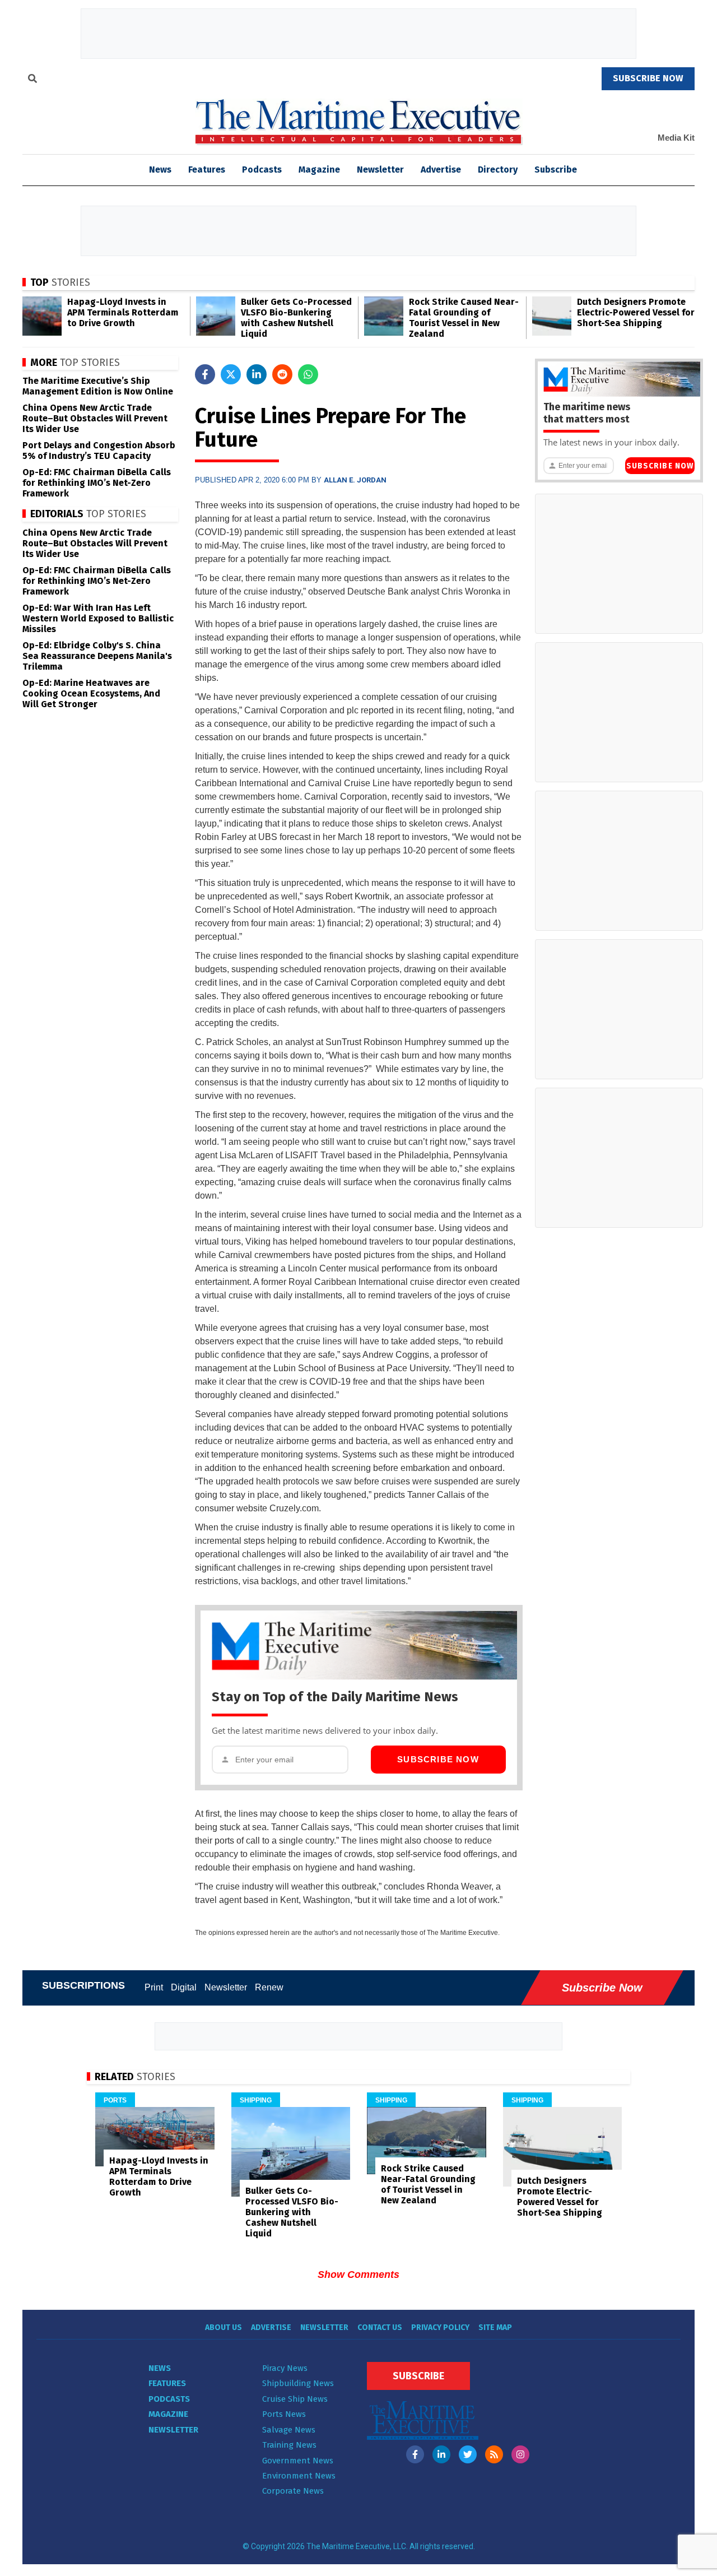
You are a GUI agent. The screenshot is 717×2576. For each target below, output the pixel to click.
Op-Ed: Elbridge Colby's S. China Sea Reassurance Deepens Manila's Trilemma (97, 656)
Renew (269, 1987)
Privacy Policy (440, 2327)
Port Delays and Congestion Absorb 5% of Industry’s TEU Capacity (99, 451)
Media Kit (676, 138)
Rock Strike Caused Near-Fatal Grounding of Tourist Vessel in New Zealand (464, 318)
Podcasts (262, 170)
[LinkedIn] (441, 2454)
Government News (298, 2461)
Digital (184, 1987)
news (160, 170)
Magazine (319, 170)
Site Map (495, 2327)
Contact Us (380, 2327)
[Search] (32, 80)
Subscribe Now (438, 1759)
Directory (498, 170)
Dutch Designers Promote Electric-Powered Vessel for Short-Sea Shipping (636, 312)
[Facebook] (415, 2454)
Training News (289, 2445)
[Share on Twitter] (231, 374)
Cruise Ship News (295, 2399)
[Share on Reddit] (282, 374)
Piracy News (285, 2368)
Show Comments (358, 2275)
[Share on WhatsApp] (308, 374)
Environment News (299, 2476)
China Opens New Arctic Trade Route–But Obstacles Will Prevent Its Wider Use (95, 418)
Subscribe (556, 170)
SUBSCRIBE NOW (648, 78)
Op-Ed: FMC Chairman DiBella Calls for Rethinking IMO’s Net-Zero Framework (97, 483)
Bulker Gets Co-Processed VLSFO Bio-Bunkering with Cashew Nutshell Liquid (296, 318)
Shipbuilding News (298, 2383)
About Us (224, 2327)
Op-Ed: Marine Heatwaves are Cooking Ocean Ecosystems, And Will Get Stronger (91, 693)
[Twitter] (468, 2454)
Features (207, 170)
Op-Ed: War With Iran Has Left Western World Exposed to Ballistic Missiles (98, 618)
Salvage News (289, 2430)
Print (154, 1987)
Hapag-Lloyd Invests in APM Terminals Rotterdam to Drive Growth (123, 312)
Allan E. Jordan (355, 480)
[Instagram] (520, 2454)
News (160, 2368)
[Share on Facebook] (205, 374)
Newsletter (380, 170)
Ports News (284, 2414)
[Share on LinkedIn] (257, 374)
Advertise (441, 170)
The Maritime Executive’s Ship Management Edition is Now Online (98, 386)
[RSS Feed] (494, 2454)
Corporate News (293, 2491)
